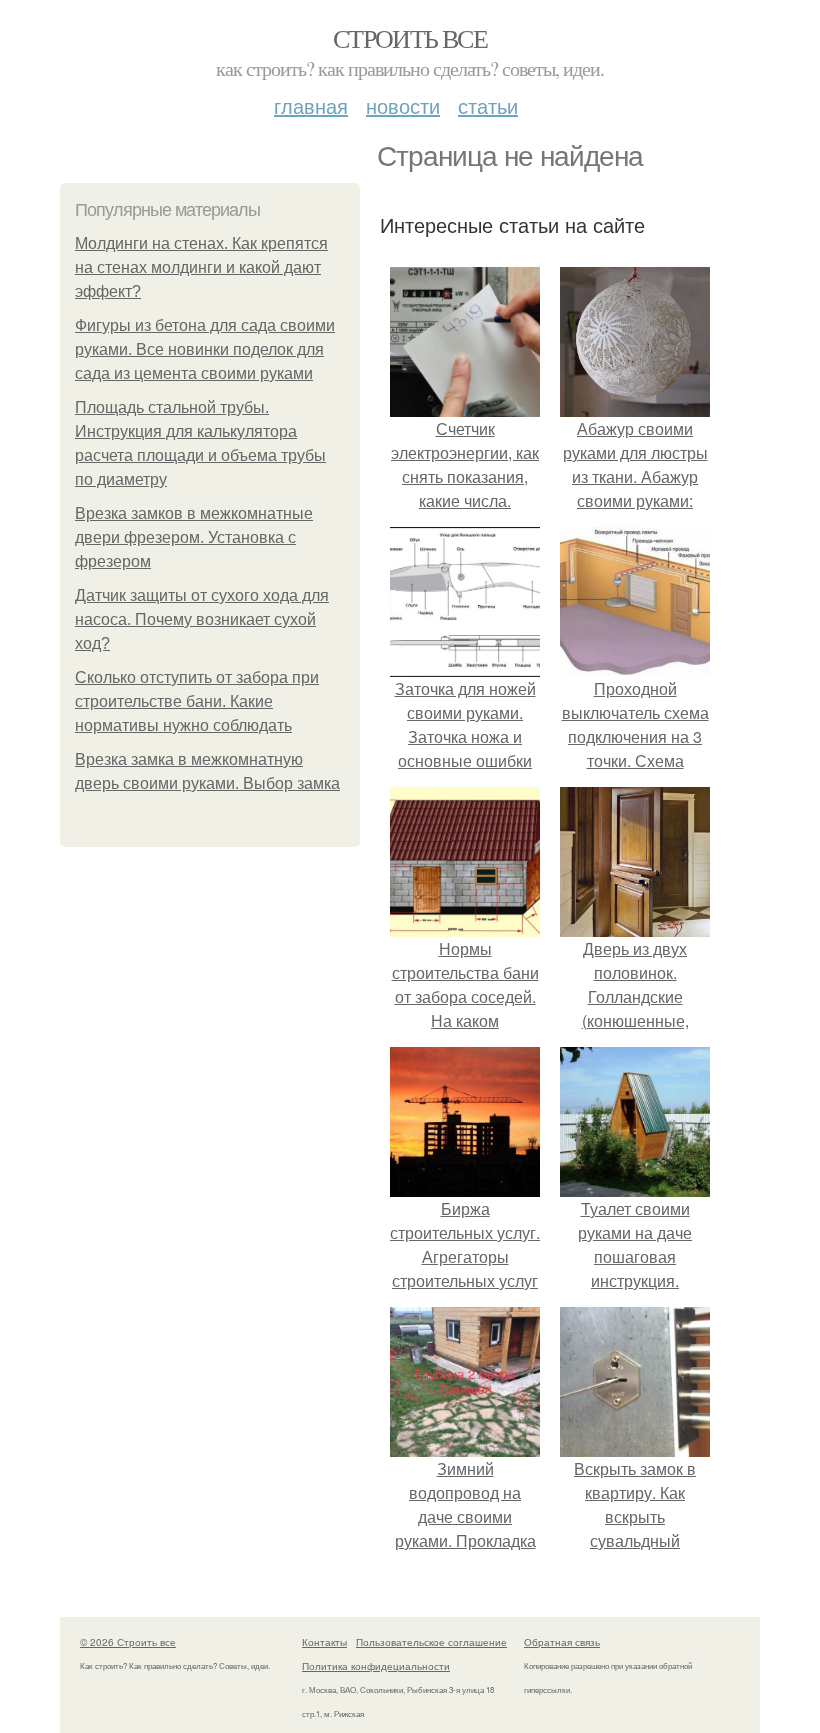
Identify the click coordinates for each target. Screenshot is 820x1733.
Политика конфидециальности (376, 1666)
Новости (403, 105)
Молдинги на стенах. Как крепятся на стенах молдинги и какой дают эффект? (201, 267)
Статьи (488, 105)
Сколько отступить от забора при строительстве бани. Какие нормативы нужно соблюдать (197, 701)
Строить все (410, 38)
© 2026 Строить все (128, 1642)
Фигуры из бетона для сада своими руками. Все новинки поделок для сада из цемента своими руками (205, 349)
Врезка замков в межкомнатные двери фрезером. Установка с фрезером (194, 537)
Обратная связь (562, 1642)
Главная (311, 105)
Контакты (324, 1642)
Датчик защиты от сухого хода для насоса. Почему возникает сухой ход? (202, 619)
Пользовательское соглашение (431, 1642)
